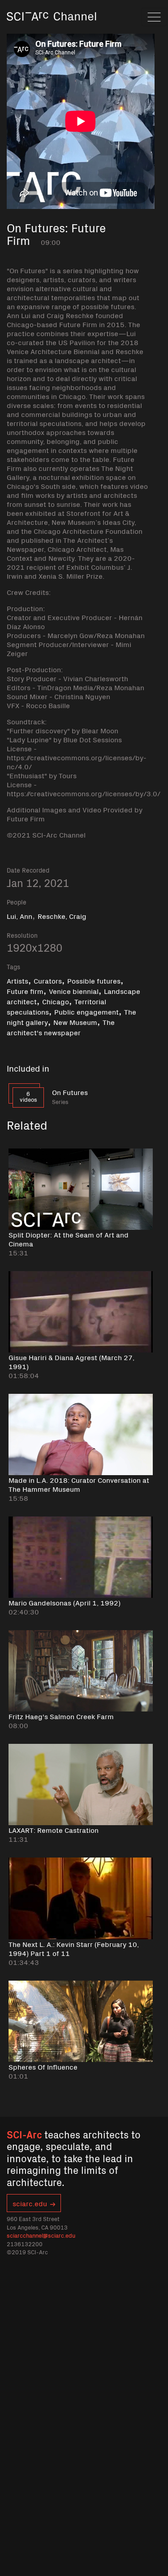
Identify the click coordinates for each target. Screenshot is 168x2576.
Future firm (25, 991)
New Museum (75, 1022)
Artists (17, 980)
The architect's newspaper (61, 1027)
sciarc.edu (30, 2203)
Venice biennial (74, 991)
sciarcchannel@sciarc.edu (41, 2235)
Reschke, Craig (62, 916)
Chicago (56, 1001)
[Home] (52, 29)
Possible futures (94, 980)
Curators (48, 980)
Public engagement (86, 1011)
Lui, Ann (19, 916)
